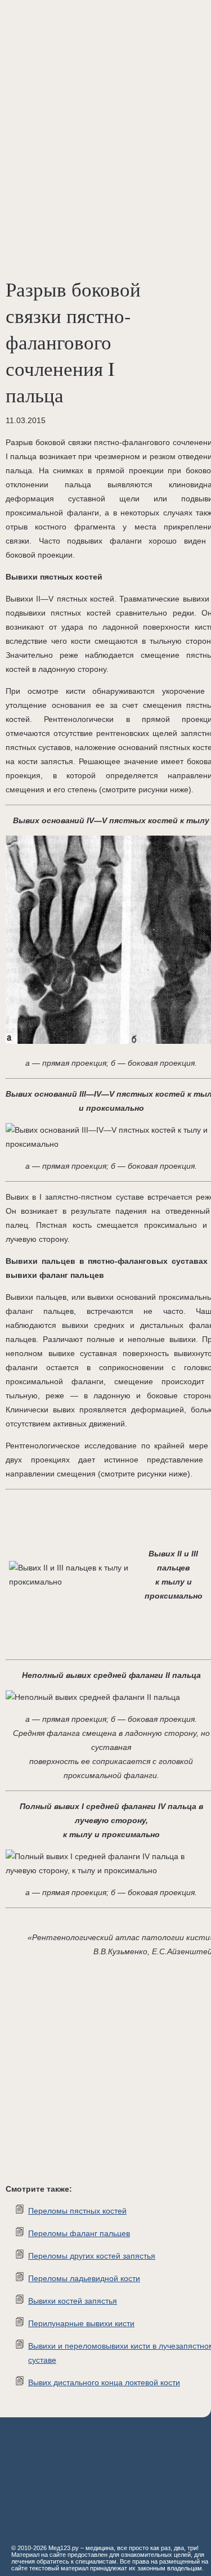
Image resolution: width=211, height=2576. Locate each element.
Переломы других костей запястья (92, 2256)
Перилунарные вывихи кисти (81, 2323)
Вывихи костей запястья (73, 2301)
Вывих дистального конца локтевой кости (104, 2382)
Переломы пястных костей (77, 2211)
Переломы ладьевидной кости (84, 2278)
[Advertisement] (105, 111)
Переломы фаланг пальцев (79, 2233)
